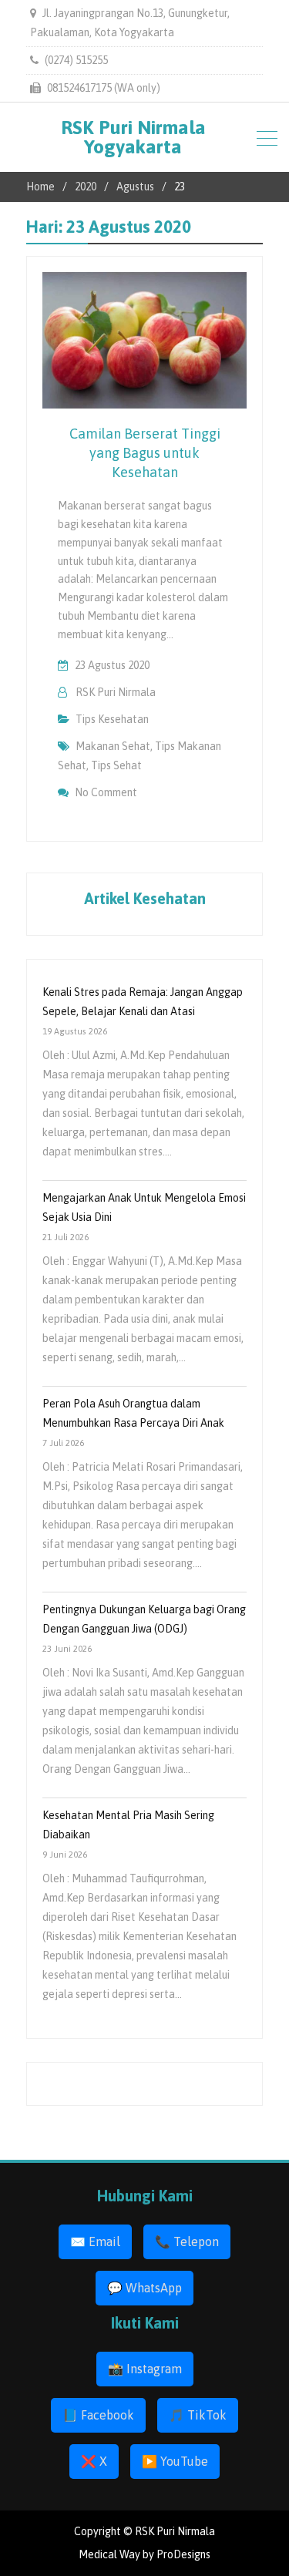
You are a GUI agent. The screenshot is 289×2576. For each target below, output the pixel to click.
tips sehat (116, 765)
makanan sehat (113, 746)
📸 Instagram (145, 2369)
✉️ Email (95, 2241)
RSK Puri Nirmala (116, 692)
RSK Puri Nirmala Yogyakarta (133, 137)
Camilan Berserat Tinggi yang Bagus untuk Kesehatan (145, 453)
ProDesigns (183, 2554)
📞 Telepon (187, 2241)
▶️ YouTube (175, 2461)
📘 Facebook (98, 2415)
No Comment (106, 792)
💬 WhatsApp (144, 2288)
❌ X (94, 2461)
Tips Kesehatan (112, 719)
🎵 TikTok (198, 2415)
